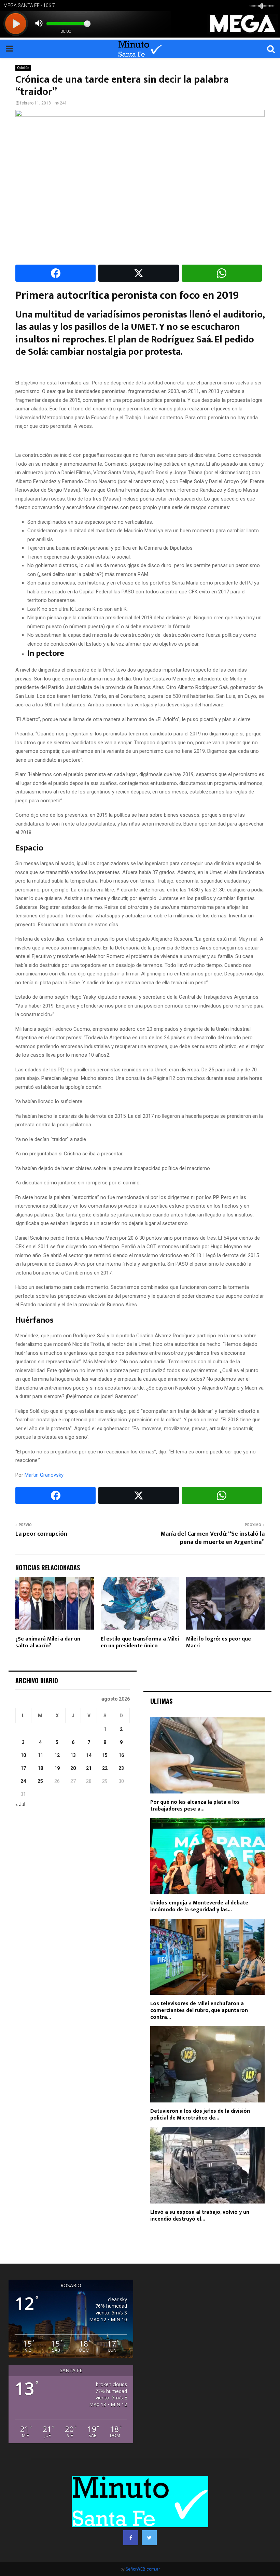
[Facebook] (131, 2538)
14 (89, 1755)
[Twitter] (149, 2538)
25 (40, 1781)
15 (105, 1755)
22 (105, 1768)
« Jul (20, 1804)
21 (89, 1768)
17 (23, 1768)
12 (57, 1755)
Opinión (23, 68)
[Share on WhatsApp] (222, 273)
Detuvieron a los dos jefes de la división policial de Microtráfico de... (200, 2115)
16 (121, 1755)
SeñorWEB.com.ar (143, 2569)
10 (23, 1755)
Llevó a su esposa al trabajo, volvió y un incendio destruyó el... (200, 2216)
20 (73, 1768)
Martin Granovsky (44, 1475)
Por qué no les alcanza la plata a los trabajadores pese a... (195, 1806)
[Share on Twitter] (138, 273)
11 (40, 1755)
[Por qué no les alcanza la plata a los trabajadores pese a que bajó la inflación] (207, 1755)
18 (40, 1768)
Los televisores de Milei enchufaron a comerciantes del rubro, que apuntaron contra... (199, 2010)
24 (23, 1781)
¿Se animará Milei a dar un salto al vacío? (48, 1643)
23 (121, 1768)
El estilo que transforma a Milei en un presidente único (140, 1643)
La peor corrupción (41, 1534)
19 (57, 1768)
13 (73, 1755)
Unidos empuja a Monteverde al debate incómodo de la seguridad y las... (199, 1906)
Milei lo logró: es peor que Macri (219, 1643)
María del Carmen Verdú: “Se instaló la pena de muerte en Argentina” (213, 1538)
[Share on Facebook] (55, 273)
